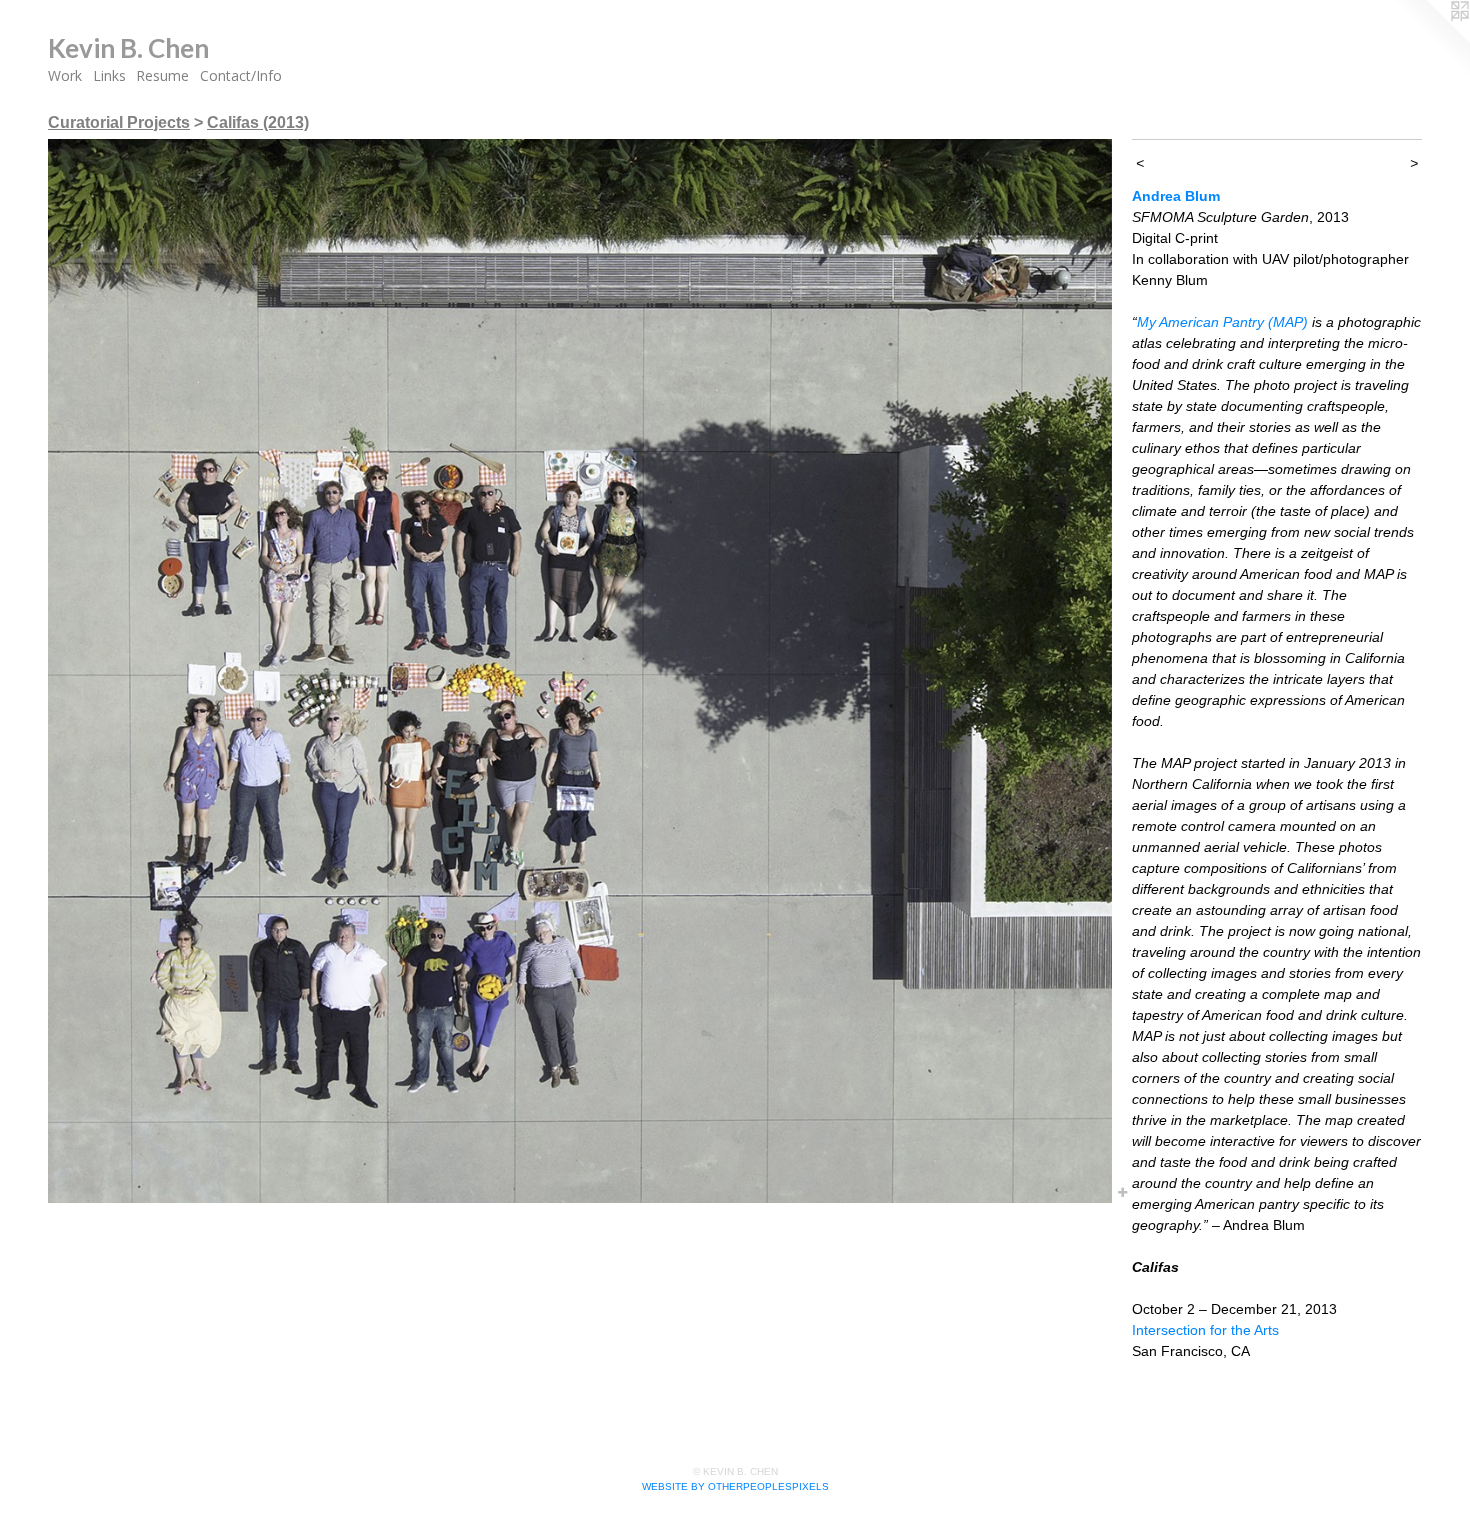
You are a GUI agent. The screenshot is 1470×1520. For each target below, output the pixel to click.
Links (109, 75)
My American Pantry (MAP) (1222, 322)
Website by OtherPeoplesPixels (735, 1486)
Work (65, 75)
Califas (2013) (258, 122)
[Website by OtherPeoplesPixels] (1430, 40)
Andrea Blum (1176, 196)
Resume (162, 75)
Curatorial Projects (119, 122)
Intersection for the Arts (1205, 1330)
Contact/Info (241, 75)
